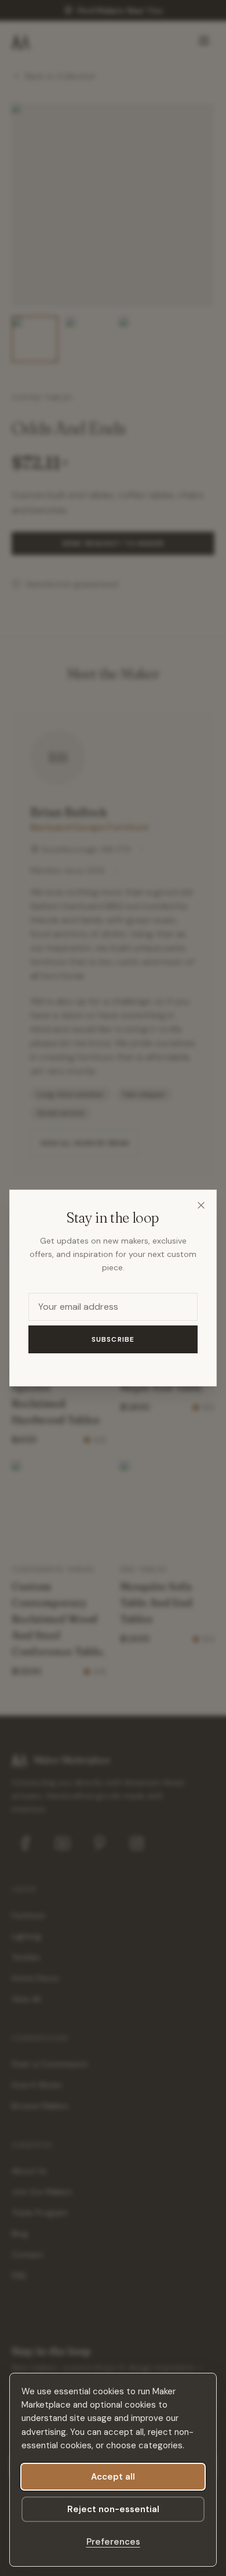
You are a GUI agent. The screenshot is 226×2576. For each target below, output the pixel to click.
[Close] (201, 1205)
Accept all (113, 2477)
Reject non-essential (113, 2509)
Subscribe (113, 1339)
